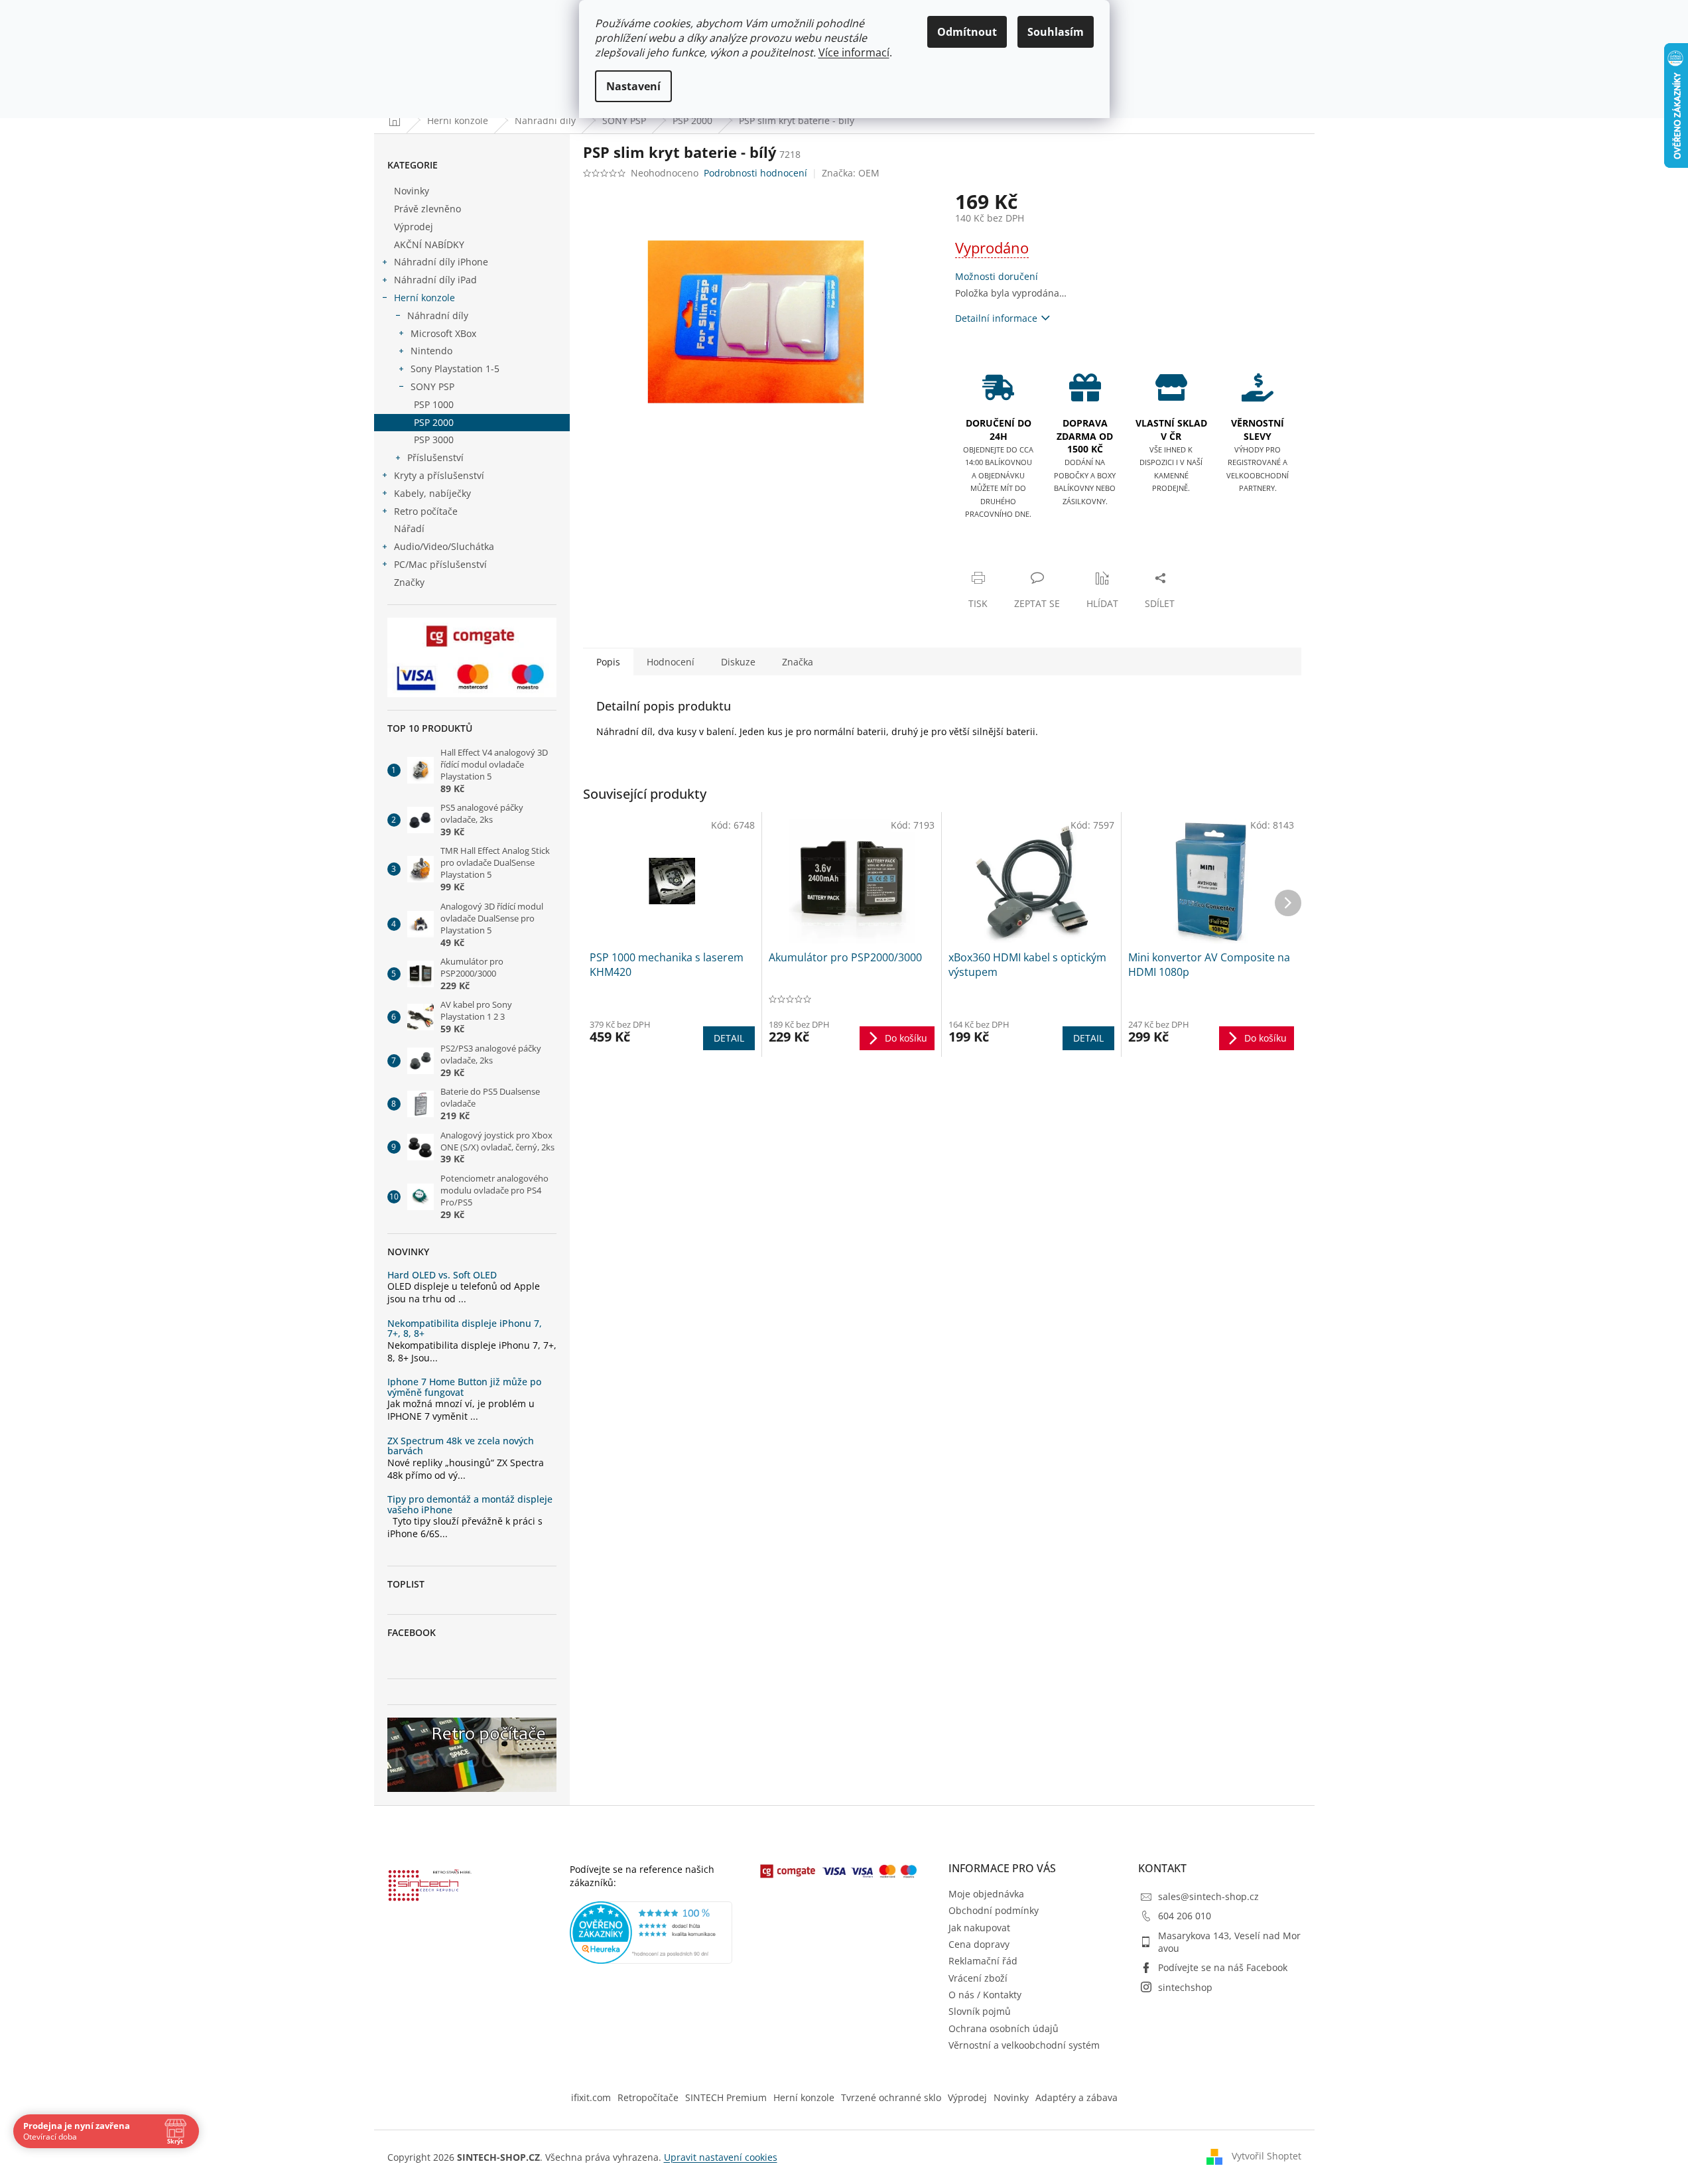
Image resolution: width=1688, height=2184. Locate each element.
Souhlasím (1056, 32)
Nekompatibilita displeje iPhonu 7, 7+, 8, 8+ (465, 1329)
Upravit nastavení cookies (721, 2157)
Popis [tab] (608, 662)
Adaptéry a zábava (1076, 2097)
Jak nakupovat (979, 1928)
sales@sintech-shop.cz (1208, 1896)
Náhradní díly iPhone (441, 262)
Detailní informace (996, 318)
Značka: (851, 173)
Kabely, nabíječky (432, 493)
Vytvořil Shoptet (1266, 2156)
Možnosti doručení (997, 276)
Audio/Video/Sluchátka (444, 546)
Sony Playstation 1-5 (455, 369)
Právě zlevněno (427, 209)
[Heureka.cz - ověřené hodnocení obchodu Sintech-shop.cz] (651, 1933)
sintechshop (1185, 1987)
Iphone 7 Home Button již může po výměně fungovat (464, 1387)
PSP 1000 (434, 404)
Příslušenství (435, 457)
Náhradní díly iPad (435, 280)
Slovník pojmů (980, 2011)
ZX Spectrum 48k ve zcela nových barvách (461, 1446)
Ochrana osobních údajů (1004, 2028)
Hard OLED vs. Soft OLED (442, 1275)
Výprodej (414, 227)
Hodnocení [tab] (671, 662)
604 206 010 (1185, 1916)
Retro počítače (426, 511)
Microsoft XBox (443, 333)
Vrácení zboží (978, 1978)
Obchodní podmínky (994, 1910)
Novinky (412, 191)
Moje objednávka (986, 1894)
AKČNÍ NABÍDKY (429, 244)
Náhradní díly (438, 315)
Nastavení (633, 86)
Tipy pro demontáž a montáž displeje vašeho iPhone (470, 1504)
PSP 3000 (434, 440)
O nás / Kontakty (985, 1995)
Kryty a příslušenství (439, 475)
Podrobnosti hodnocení (755, 173)
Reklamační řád (983, 1961)
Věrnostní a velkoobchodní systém (1024, 2045)
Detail (729, 1038)
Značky (409, 582)
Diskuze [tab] (738, 662)
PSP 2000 (434, 422)
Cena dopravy (979, 1944)
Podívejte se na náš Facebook (1223, 1967)
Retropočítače (648, 2097)
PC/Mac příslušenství (440, 564)
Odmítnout (967, 32)
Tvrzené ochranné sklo (891, 2097)
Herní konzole (424, 298)
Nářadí (409, 528)
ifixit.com (591, 2097)
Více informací (854, 52)
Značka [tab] (798, 662)
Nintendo (431, 351)
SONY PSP (432, 386)
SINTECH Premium (726, 2097)
